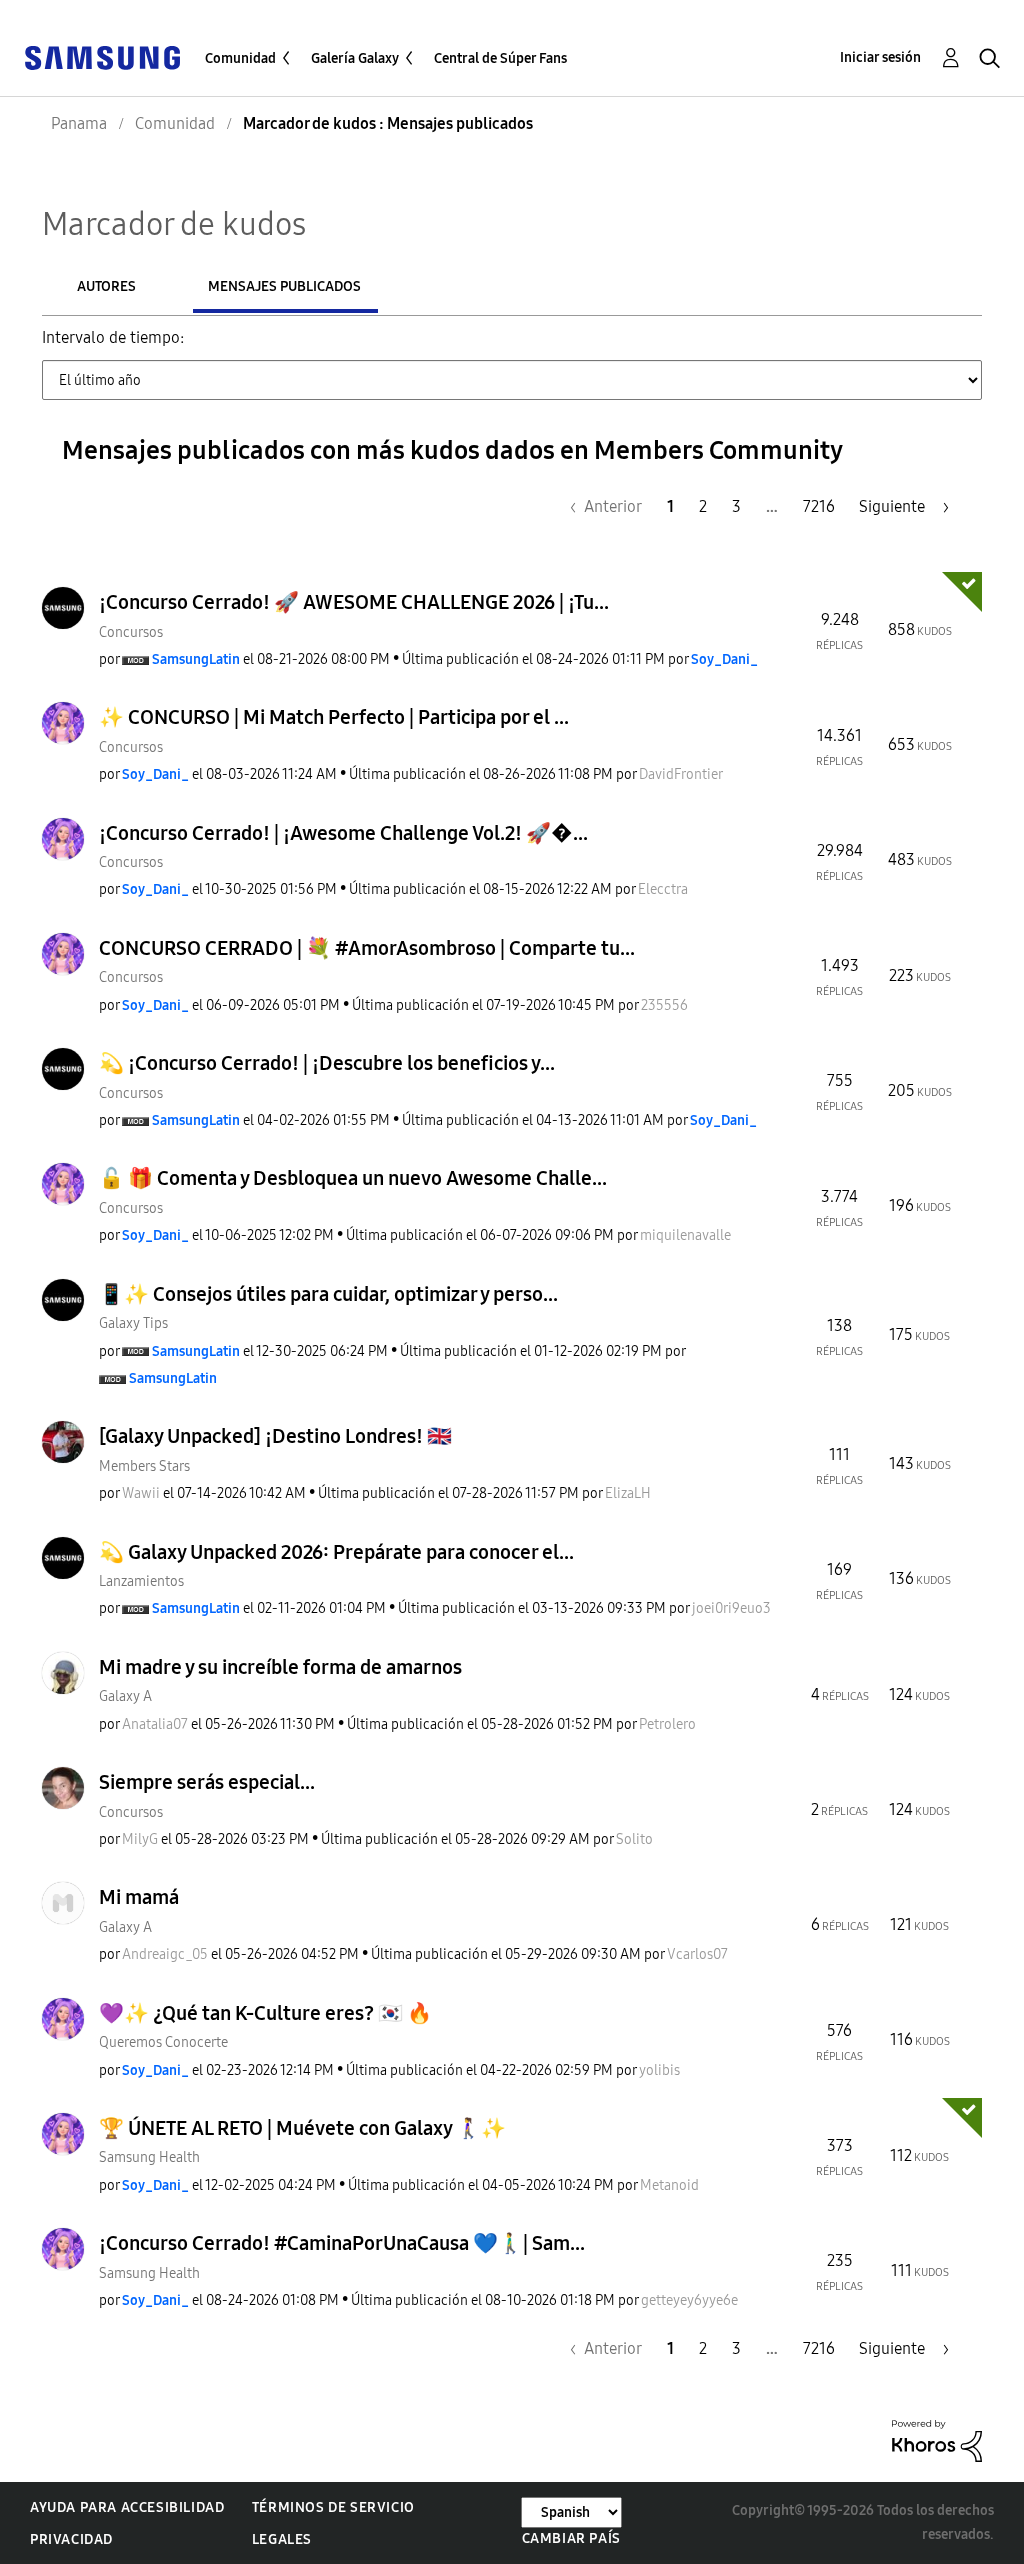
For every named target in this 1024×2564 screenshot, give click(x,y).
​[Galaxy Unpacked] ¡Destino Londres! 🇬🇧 (275, 1436)
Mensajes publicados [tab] (284, 286)
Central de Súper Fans (500, 58)
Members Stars (144, 1466)
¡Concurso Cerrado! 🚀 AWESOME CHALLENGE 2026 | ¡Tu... (354, 602)
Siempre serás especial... (207, 1782)
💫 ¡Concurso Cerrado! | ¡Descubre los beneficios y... (327, 1063)
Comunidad (240, 58)
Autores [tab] (106, 286)
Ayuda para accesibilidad (127, 2507)
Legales (282, 2539)
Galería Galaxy (355, 58)
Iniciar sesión (880, 57)
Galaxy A (125, 1696)
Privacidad (71, 2539)
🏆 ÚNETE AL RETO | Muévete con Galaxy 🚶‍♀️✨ (302, 2128)
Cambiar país (571, 2538)
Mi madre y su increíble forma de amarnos (280, 1667)
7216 (819, 506)
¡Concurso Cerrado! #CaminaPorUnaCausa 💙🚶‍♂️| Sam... (342, 2243)
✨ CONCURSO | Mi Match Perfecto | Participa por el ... (334, 717)
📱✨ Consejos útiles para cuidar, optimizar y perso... (328, 1294)
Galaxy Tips (133, 1323)
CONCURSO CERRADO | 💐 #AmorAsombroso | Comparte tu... (367, 948)
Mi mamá (139, 1897)
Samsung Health (149, 2157)
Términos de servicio (333, 2507)
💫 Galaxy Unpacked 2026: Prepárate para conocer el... (336, 1552)
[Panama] (102, 56)
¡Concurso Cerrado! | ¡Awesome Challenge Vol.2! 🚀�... (343, 833)
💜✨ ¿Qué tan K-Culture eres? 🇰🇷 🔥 (265, 2013)
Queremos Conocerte (163, 2042)
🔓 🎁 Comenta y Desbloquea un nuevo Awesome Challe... (353, 1178)
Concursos (131, 632)
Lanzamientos (141, 1581)
